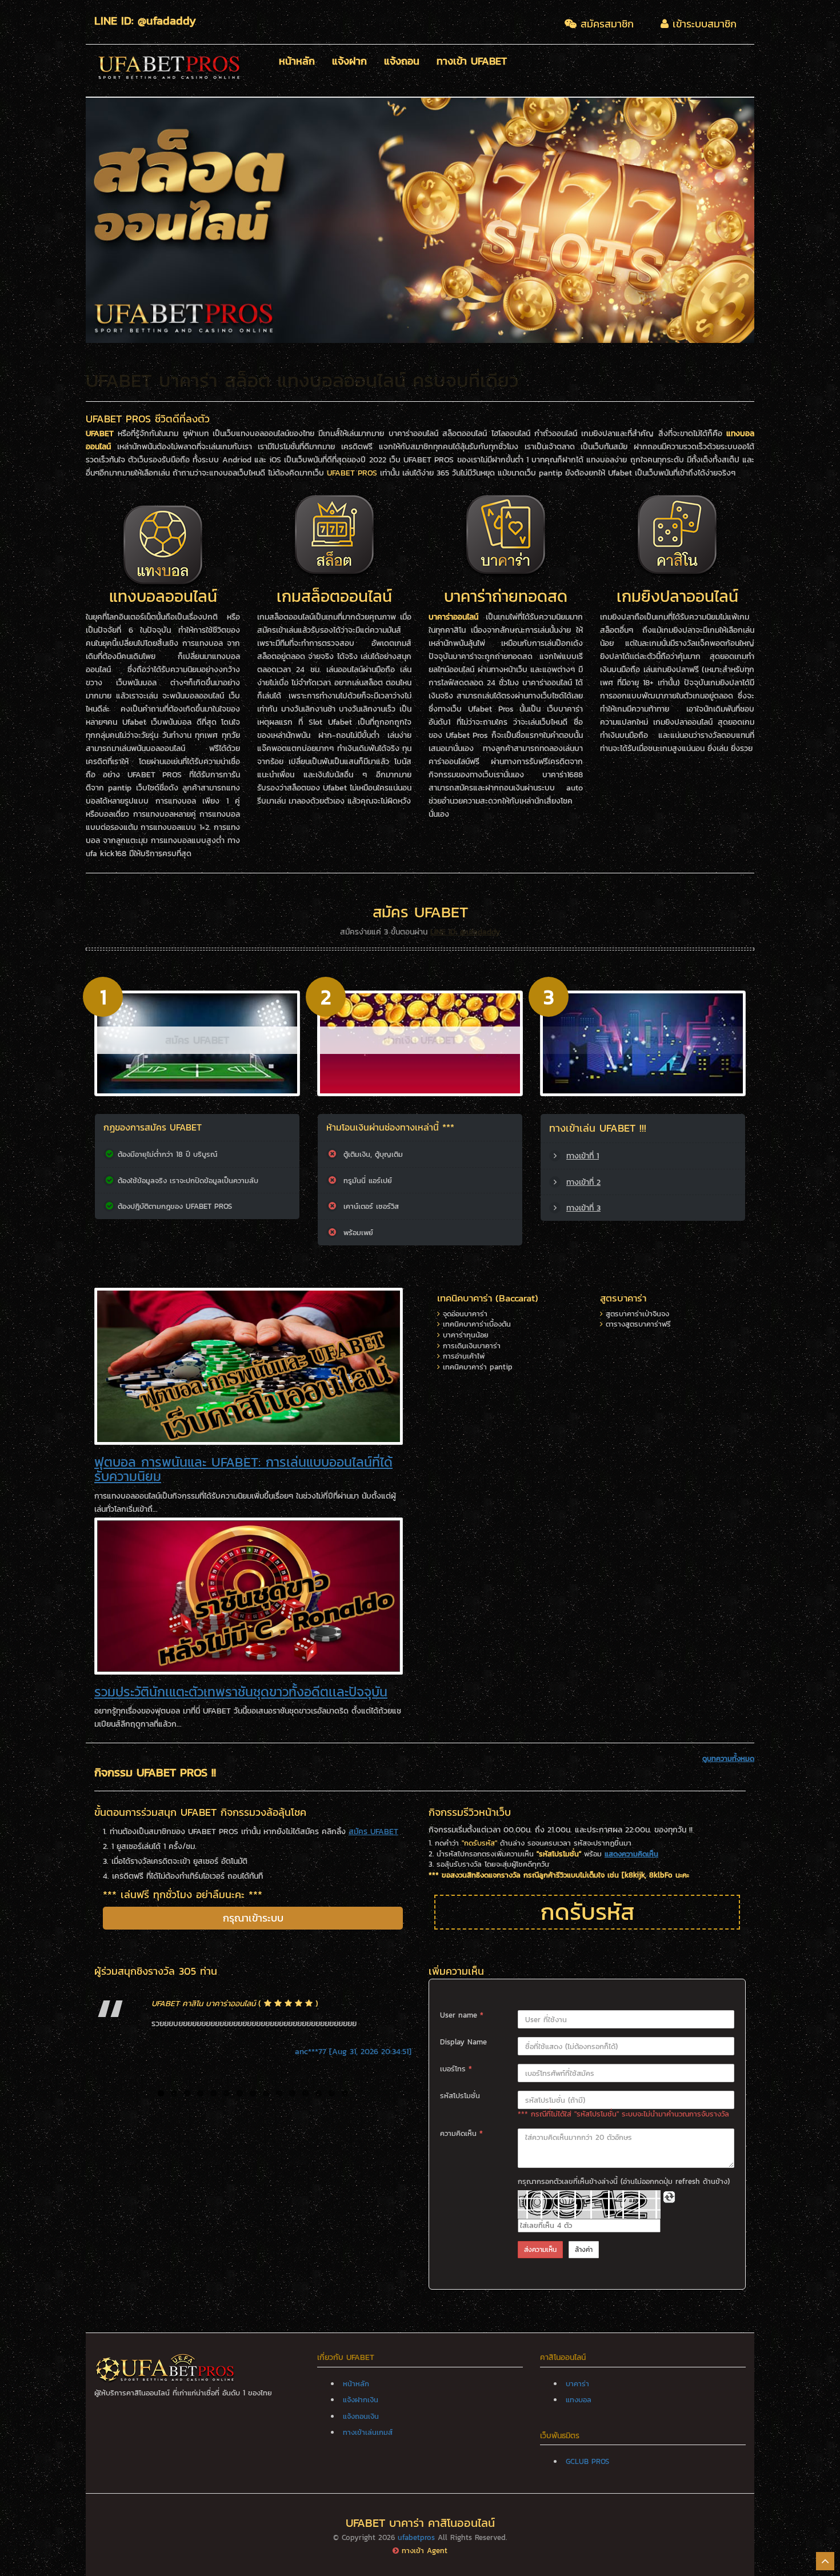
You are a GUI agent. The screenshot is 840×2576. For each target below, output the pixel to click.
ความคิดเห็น (461, 2134)
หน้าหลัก (297, 62)
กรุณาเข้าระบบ (253, 1918)
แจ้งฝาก (349, 62)
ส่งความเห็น (540, 2250)
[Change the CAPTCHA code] (669, 2197)
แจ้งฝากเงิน (361, 2400)
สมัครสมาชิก (605, 24)
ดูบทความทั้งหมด (728, 1759)
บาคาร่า (577, 2384)
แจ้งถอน (402, 62)
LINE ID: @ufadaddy (465, 932)
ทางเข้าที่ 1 (583, 1156)
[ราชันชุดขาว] (249, 1595)
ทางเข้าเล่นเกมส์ (368, 2432)
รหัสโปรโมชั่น (460, 2096)
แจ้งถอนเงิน (361, 2416)
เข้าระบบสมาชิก (703, 24)
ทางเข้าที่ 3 (583, 1208)
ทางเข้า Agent (425, 2551)
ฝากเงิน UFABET (420, 1040)
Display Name (463, 2042)
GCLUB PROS (587, 2461)
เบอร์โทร (456, 2069)
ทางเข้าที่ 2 (583, 1182)
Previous (69, 220)
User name (462, 2015)
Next (771, 220)
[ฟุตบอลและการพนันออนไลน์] (249, 1366)
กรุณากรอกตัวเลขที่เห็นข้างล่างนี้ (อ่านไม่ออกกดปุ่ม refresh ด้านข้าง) (624, 2182)
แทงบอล (579, 2400)
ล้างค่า (584, 2250)
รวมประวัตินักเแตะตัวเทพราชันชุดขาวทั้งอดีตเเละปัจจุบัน (241, 1692)
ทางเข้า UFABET (472, 62)
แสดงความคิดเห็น (631, 1854)
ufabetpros (416, 2537)
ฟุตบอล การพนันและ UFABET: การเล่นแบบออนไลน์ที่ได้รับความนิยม (243, 1469)
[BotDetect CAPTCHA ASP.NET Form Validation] (589, 2204)
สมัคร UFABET (197, 1040)
